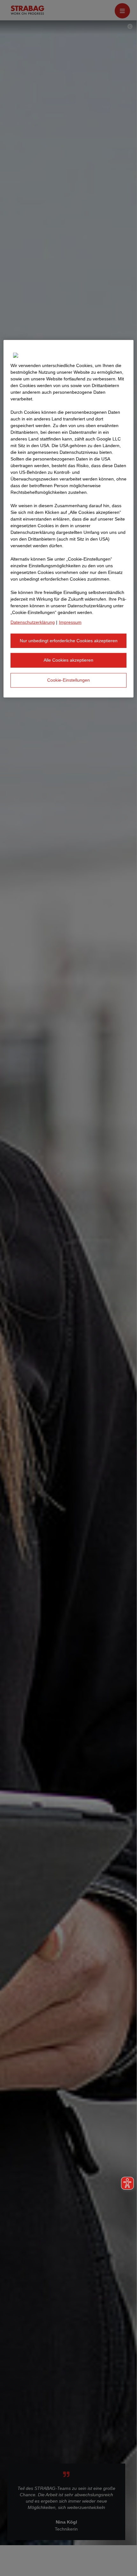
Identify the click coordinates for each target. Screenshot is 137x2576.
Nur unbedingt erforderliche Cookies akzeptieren (69, 641)
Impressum (70, 622)
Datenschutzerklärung (33, 622)
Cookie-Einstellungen (68, 680)
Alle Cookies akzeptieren (68, 660)
